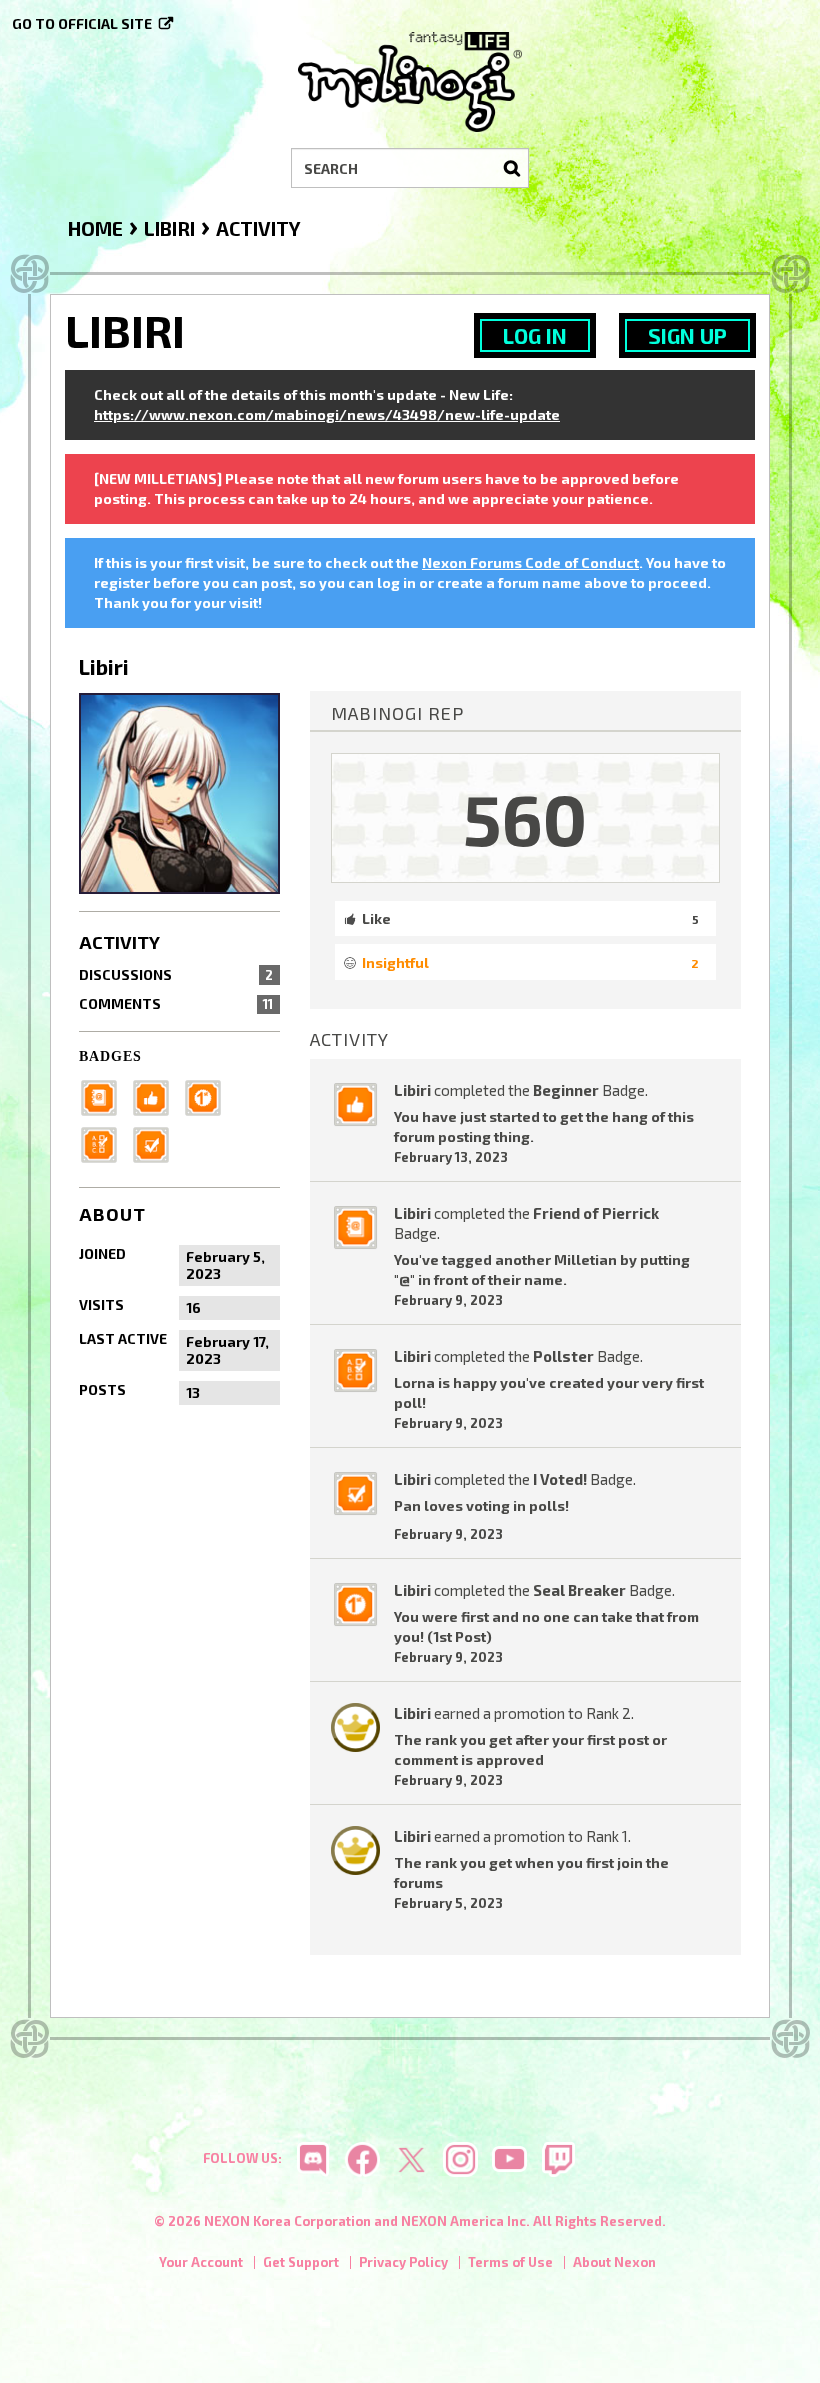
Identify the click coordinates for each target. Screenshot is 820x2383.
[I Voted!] (157, 1142)
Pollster (563, 1356)
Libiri (412, 1090)
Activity (119, 942)
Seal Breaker (579, 1590)
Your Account (201, 2262)
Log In (535, 335)
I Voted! (560, 1479)
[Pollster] (105, 1142)
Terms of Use (510, 2262)
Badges (110, 1056)
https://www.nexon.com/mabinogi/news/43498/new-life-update (327, 414)
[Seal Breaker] (209, 1095)
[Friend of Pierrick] (105, 1095)
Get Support (301, 2262)
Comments (176, 1003)
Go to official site (82, 23)
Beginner (566, 1090)
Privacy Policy (403, 2262)
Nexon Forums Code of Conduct (530, 562)
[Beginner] (157, 1095)
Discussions (176, 974)
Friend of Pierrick (596, 1213)
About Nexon (614, 2262)
